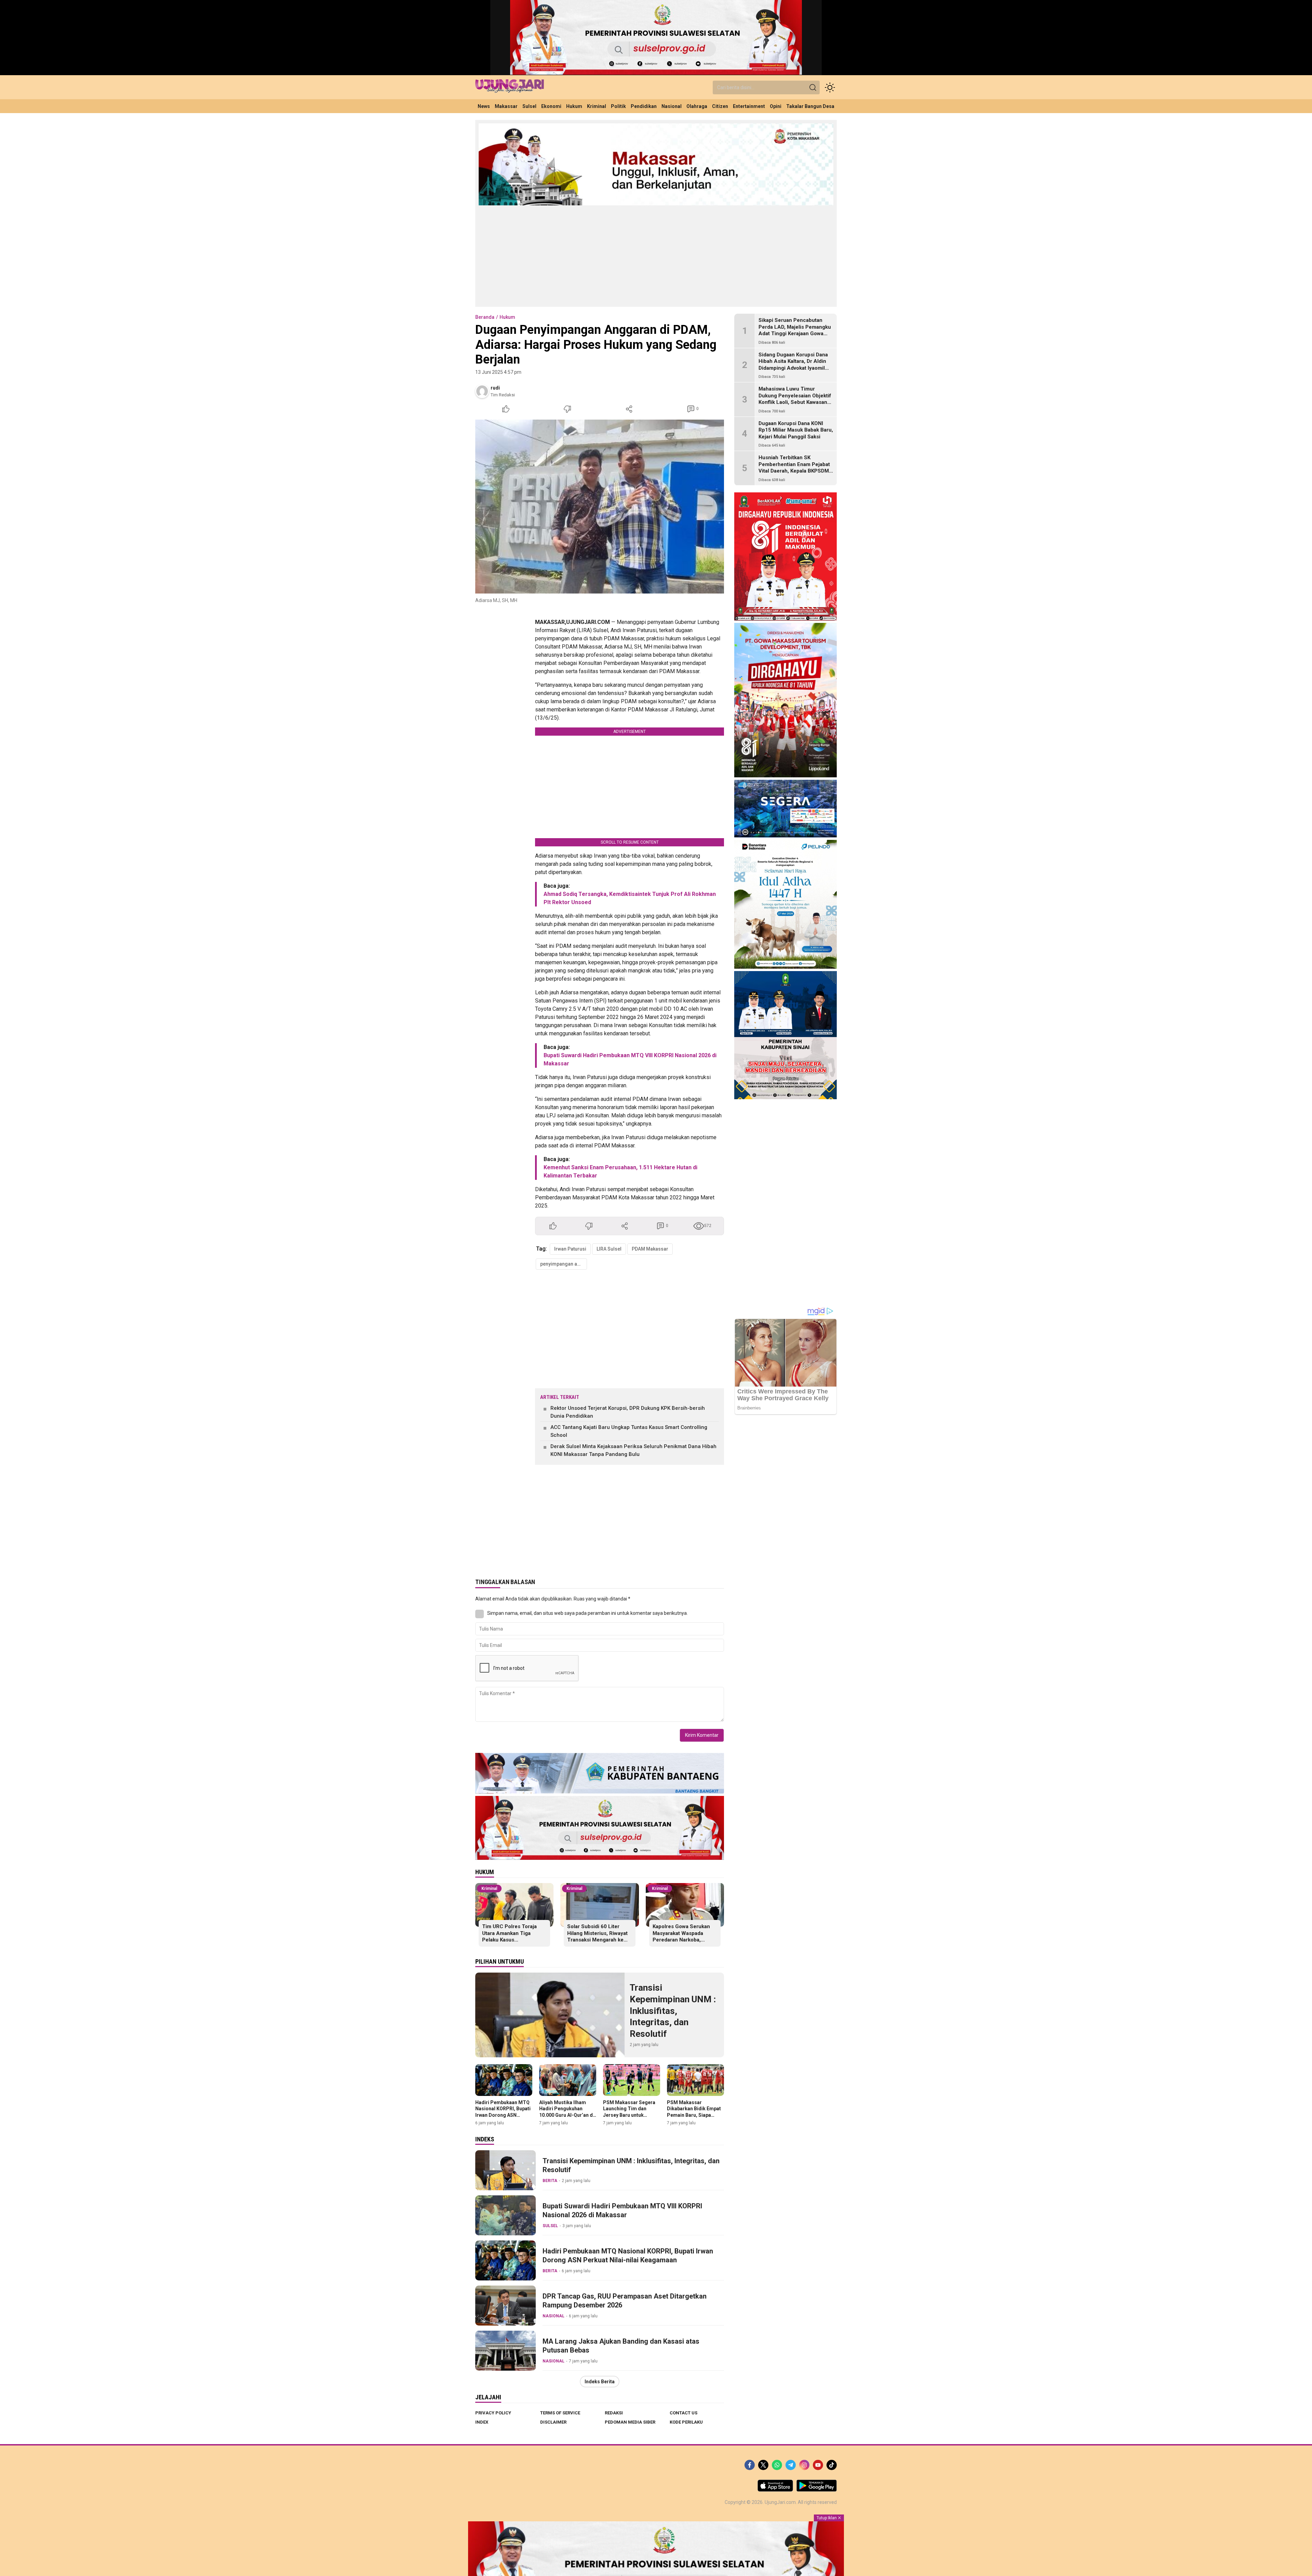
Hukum (507, 317)
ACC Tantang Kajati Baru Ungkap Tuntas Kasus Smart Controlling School (629, 1431)
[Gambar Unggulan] (600, 507)
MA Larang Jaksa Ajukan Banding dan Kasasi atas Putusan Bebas (621, 2346)
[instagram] (804, 2465)
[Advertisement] (656, 256)
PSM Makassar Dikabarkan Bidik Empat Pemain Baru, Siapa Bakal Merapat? (694, 2112)
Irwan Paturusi (570, 1249)
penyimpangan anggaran (564, 1264)
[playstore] (817, 2490)
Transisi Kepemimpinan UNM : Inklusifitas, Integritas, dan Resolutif (673, 2011)
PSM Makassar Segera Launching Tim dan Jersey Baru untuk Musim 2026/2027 (629, 2112)
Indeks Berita (600, 2382)
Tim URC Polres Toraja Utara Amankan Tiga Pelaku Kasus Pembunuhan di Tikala (509, 1937)
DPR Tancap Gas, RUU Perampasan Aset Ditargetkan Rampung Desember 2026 (625, 2301)
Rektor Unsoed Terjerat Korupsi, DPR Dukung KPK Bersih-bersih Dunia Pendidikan (628, 1412)
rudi (495, 388)
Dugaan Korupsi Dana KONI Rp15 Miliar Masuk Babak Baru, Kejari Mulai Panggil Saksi (796, 430)
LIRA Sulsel (609, 1249)
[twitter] (763, 2465)
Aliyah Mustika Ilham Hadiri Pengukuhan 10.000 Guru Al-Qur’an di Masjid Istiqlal (567, 2112)
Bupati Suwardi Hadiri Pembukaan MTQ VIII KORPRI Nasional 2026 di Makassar (622, 2210)
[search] (813, 87)
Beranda (485, 317)
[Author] (482, 391)
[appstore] (775, 2490)
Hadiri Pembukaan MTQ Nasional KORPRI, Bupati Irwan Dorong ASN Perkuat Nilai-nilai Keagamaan (503, 2115)
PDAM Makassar (650, 1249)
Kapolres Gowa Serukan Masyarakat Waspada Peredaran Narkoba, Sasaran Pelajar (681, 1937)
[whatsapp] (777, 2465)
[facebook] (750, 2465)
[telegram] (791, 2465)
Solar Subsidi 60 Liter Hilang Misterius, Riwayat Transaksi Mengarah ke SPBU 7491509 (597, 1937)
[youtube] (818, 2465)
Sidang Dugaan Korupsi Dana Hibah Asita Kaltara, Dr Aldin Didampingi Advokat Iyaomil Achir (793, 365)
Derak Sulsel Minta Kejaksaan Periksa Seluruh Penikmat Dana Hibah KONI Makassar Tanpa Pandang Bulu (633, 1450)
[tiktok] (832, 2465)
